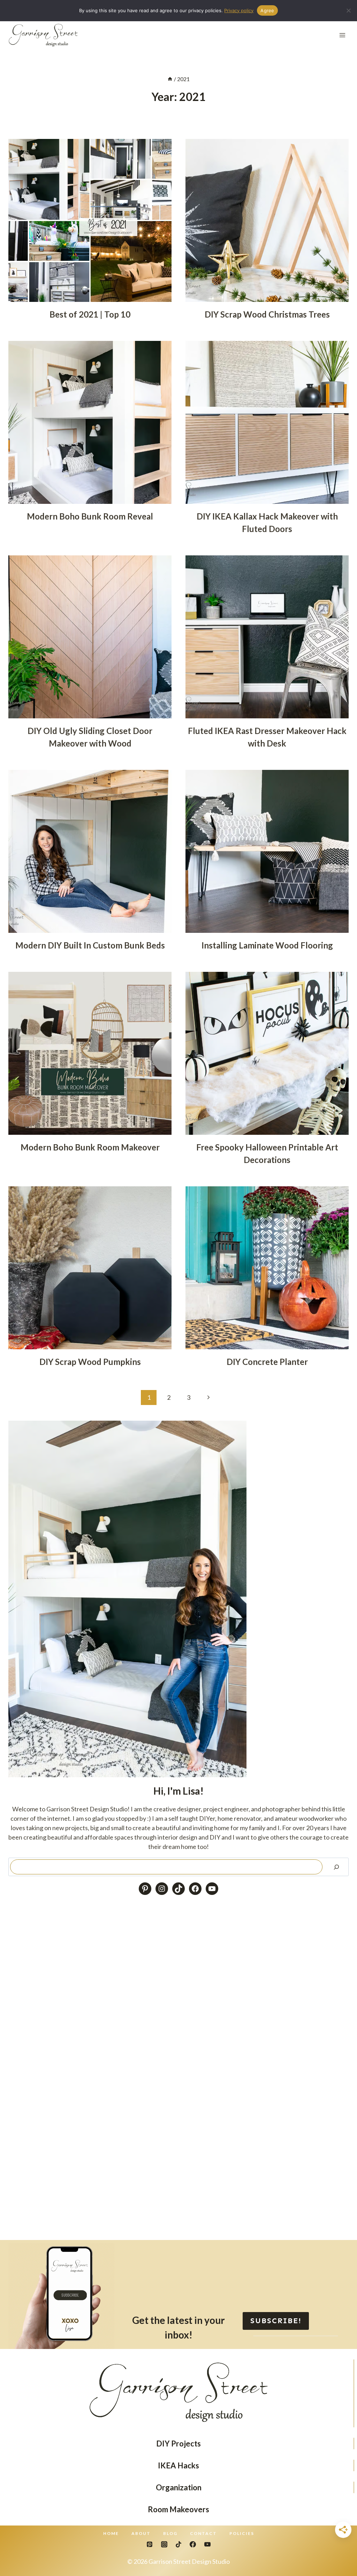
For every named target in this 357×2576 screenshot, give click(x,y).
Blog (170, 2533)
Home (111, 2533)
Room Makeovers (178, 2509)
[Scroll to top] (340, 2549)
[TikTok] (178, 2544)
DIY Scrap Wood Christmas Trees (267, 314)
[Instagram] (164, 2544)
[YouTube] (207, 2544)
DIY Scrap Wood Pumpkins (90, 1362)
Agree (267, 10)
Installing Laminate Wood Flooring (267, 945)
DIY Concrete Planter (267, 1362)
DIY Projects (178, 2444)
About (141, 2533)
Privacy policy (239, 10)
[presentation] (90, 220)
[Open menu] (342, 35)
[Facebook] (193, 2544)
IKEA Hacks (178, 2465)
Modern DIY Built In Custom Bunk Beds (90, 945)
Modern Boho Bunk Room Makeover (90, 1147)
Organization (179, 2487)
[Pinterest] (150, 2544)
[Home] (170, 79)
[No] (348, 10)
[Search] (336, 1867)
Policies (242, 2533)
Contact (203, 2533)
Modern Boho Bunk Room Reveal (90, 516)
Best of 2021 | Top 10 (90, 314)
